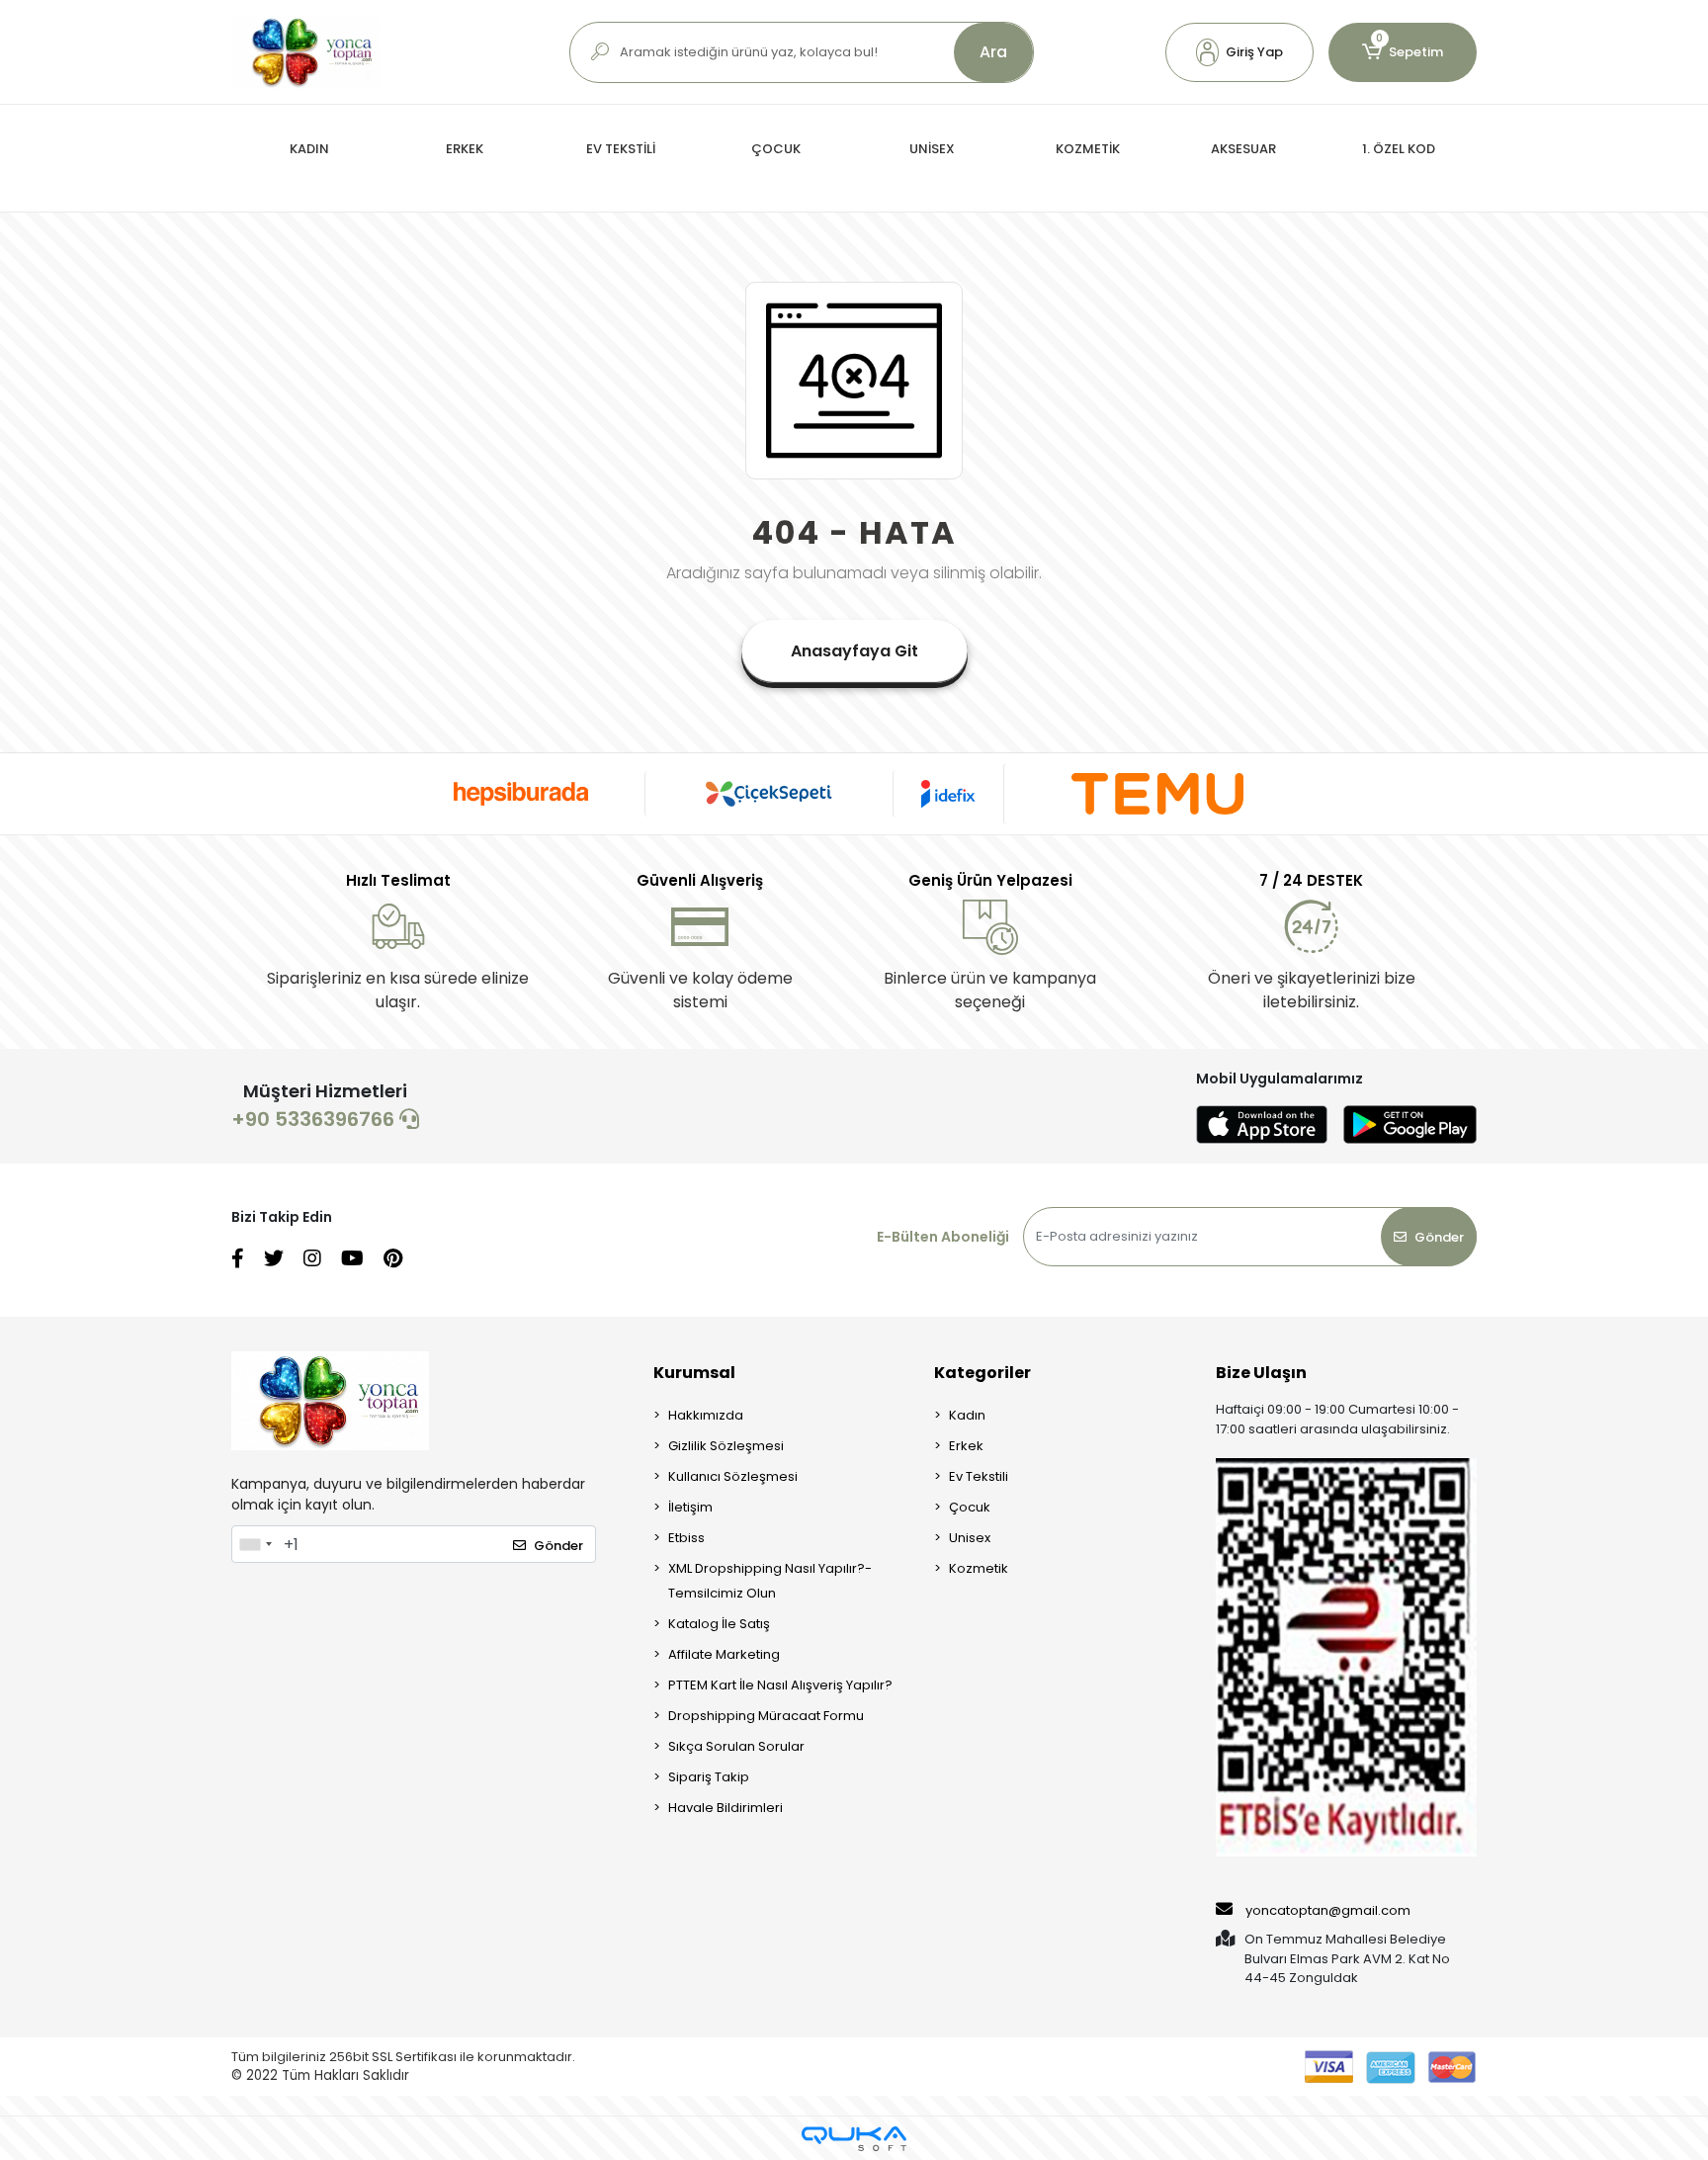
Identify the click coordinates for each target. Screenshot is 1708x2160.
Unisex (970, 1538)
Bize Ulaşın (1261, 1373)
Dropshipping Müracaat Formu (766, 1716)
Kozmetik (979, 1568)
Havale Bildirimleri (726, 1808)
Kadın (967, 1415)
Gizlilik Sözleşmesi (726, 1446)
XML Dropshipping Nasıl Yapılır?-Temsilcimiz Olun (770, 1581)
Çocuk (970, 1507)
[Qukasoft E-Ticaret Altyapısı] (854, 2139)
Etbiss (686, 1538)
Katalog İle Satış (719, 1624)
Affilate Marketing (724, 1654)
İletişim (690, 1507)
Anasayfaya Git (854, 651)
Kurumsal (694, 1373)
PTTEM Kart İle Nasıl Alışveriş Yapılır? (780, 1685)
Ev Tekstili (979, 1476)
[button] (1239, 52)
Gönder (1439, 1237)
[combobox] (255, 1544)
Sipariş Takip (709, 1777)
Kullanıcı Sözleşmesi (733, 1476)
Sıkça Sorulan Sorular (736, 1746)
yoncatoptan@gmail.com (1328, 1910)
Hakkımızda (706, 1415)
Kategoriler (982, 1373)
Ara (993, 52)
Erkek (966, 1446)
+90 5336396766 (315, 1119)
